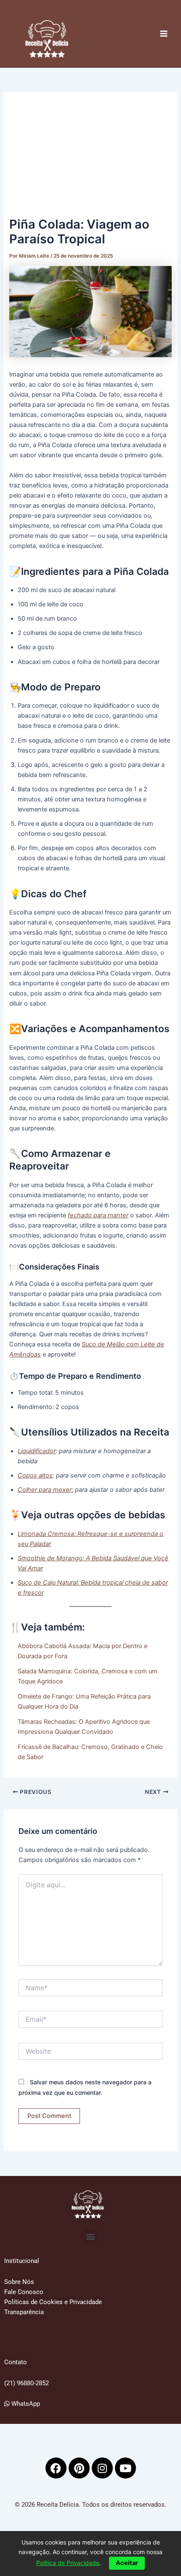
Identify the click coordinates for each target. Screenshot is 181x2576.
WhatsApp (25, 2404)
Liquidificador (37, 1451)
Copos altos (35, 1475)
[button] (91, 2236)
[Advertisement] (90, 158)
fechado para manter (98, 1215)
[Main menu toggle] (164, 34)
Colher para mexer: (45, 1490)
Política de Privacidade (68, 2563)
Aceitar (127, 2563)
